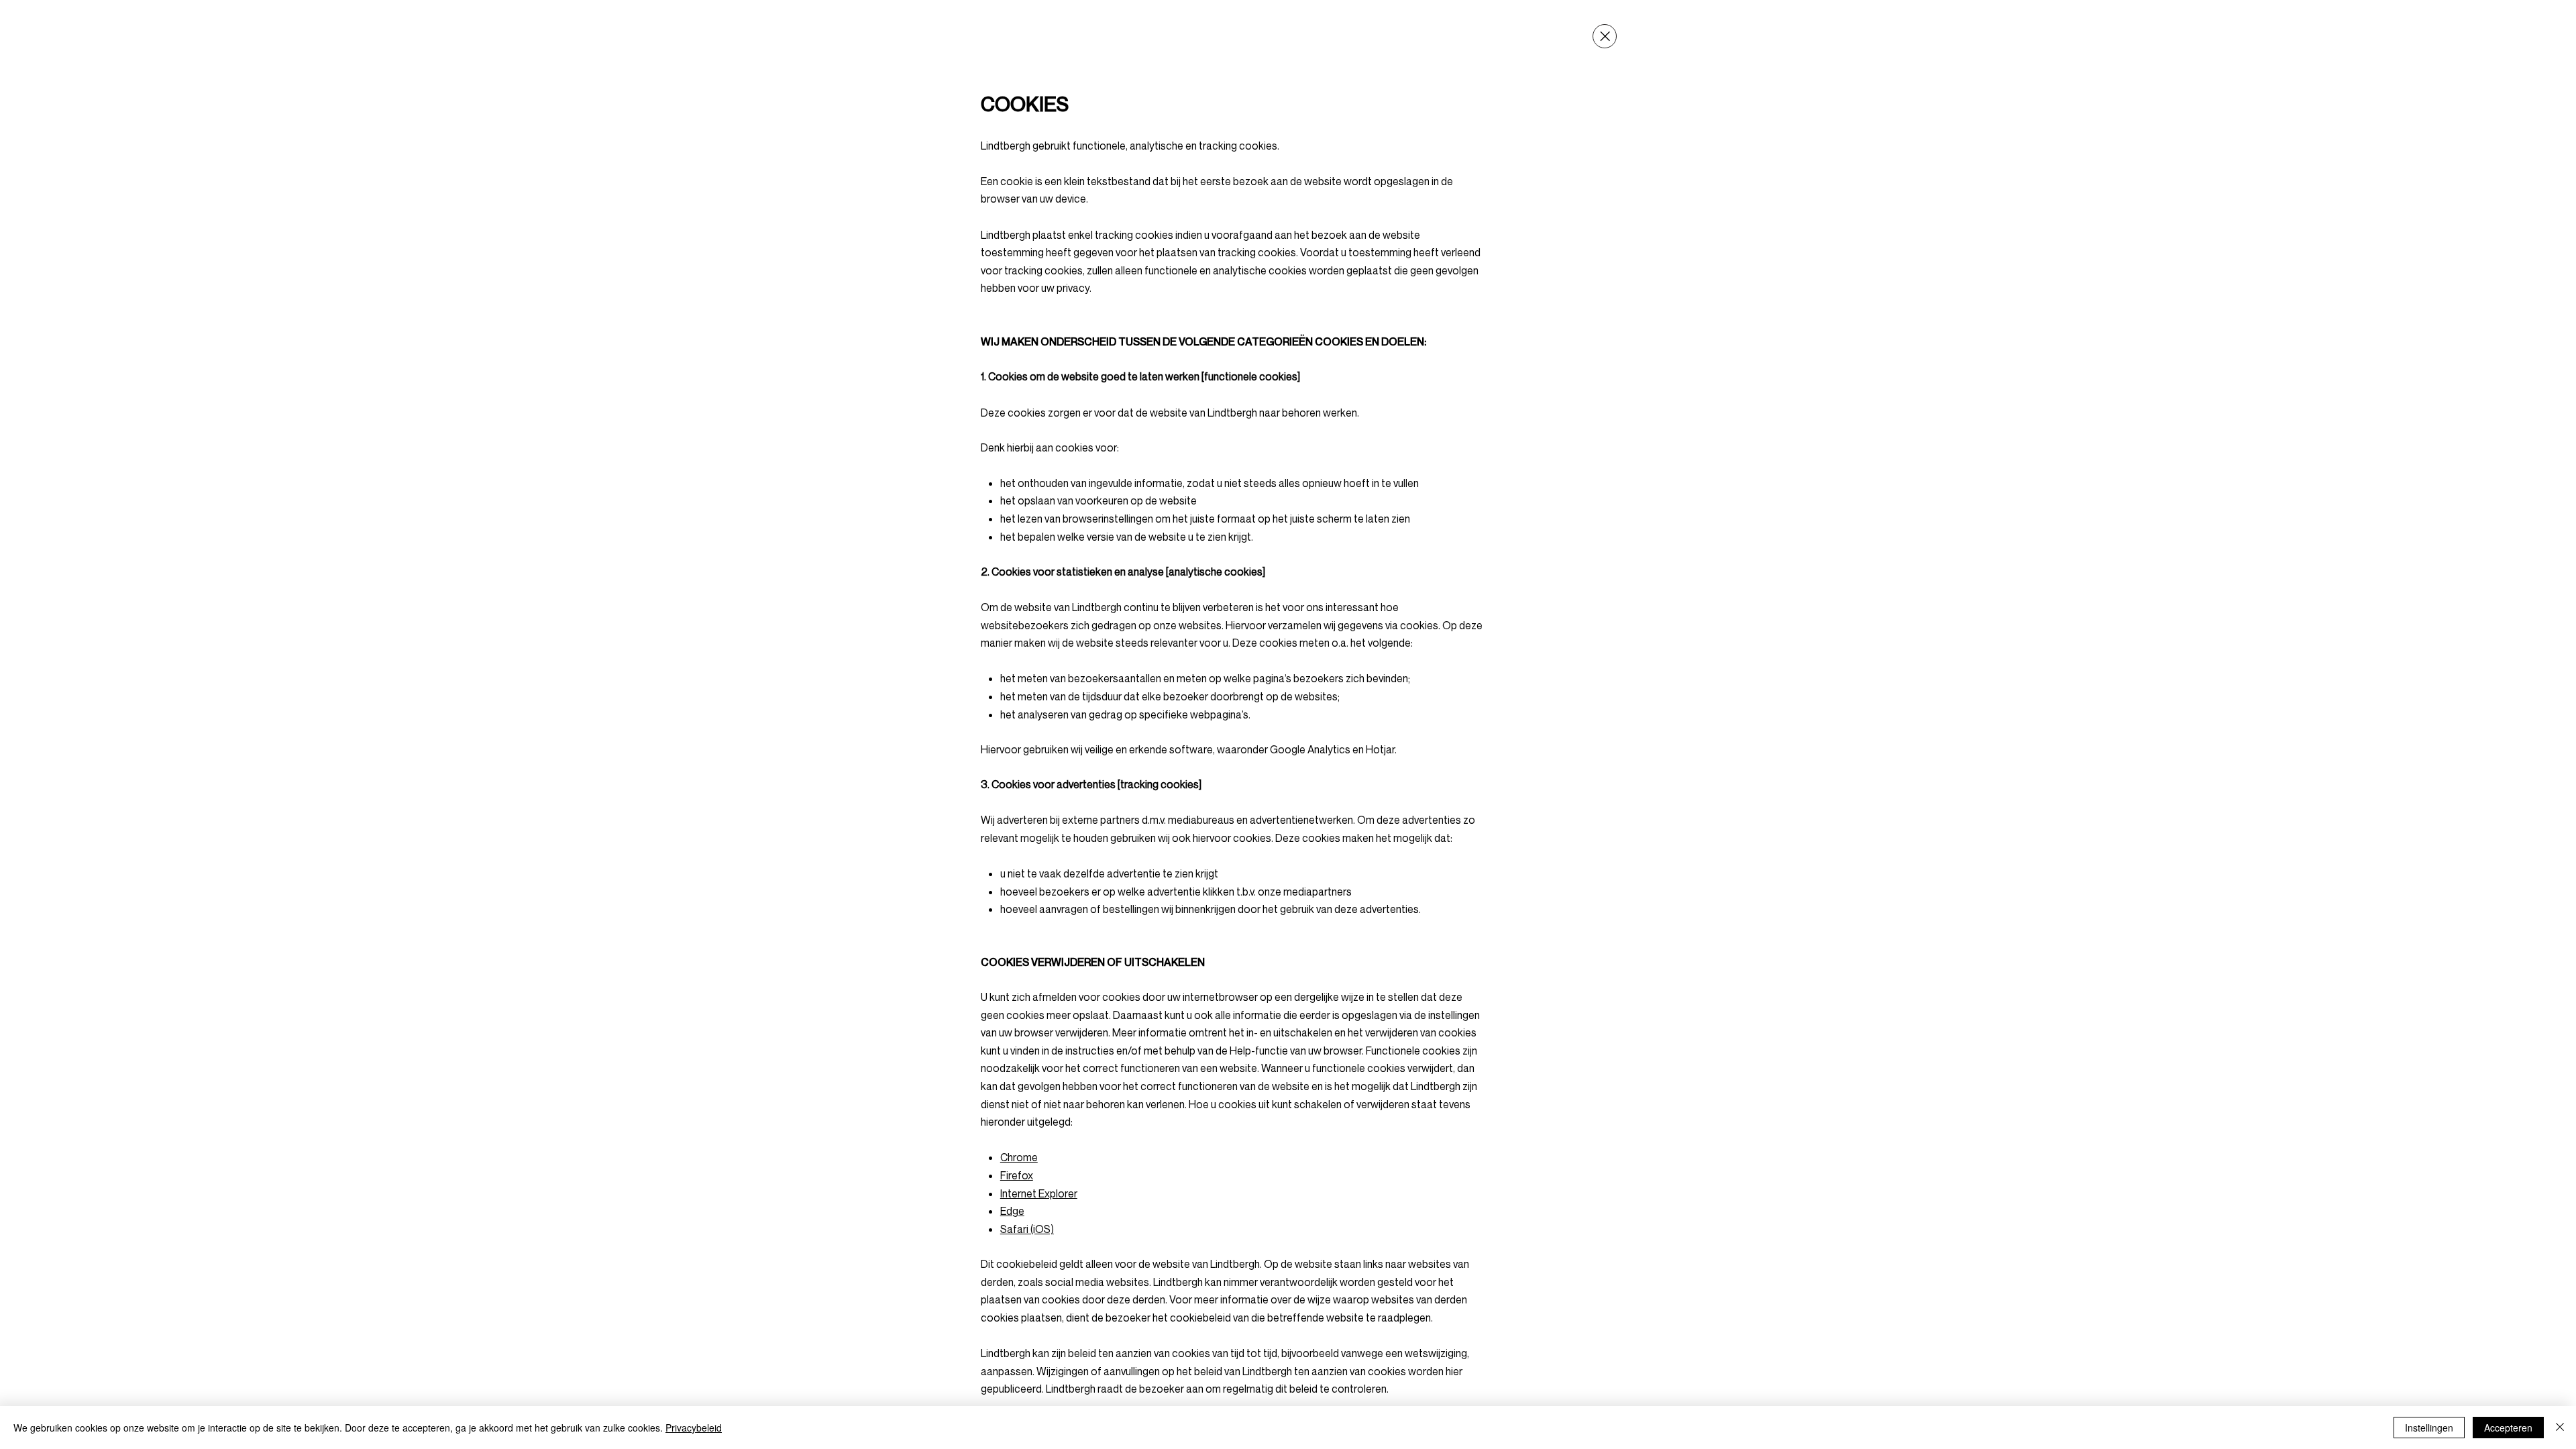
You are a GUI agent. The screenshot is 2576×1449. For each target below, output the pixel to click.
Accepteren (2508, 1428)
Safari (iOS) (1027, 1229)
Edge (1012, 1211)
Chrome (1019, 1157)
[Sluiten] (2560, 1428)
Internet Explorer (1039, 1193)
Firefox (1017, 1175)
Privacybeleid (694, 1428)
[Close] (1605, 36)
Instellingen (2429, 1428)
